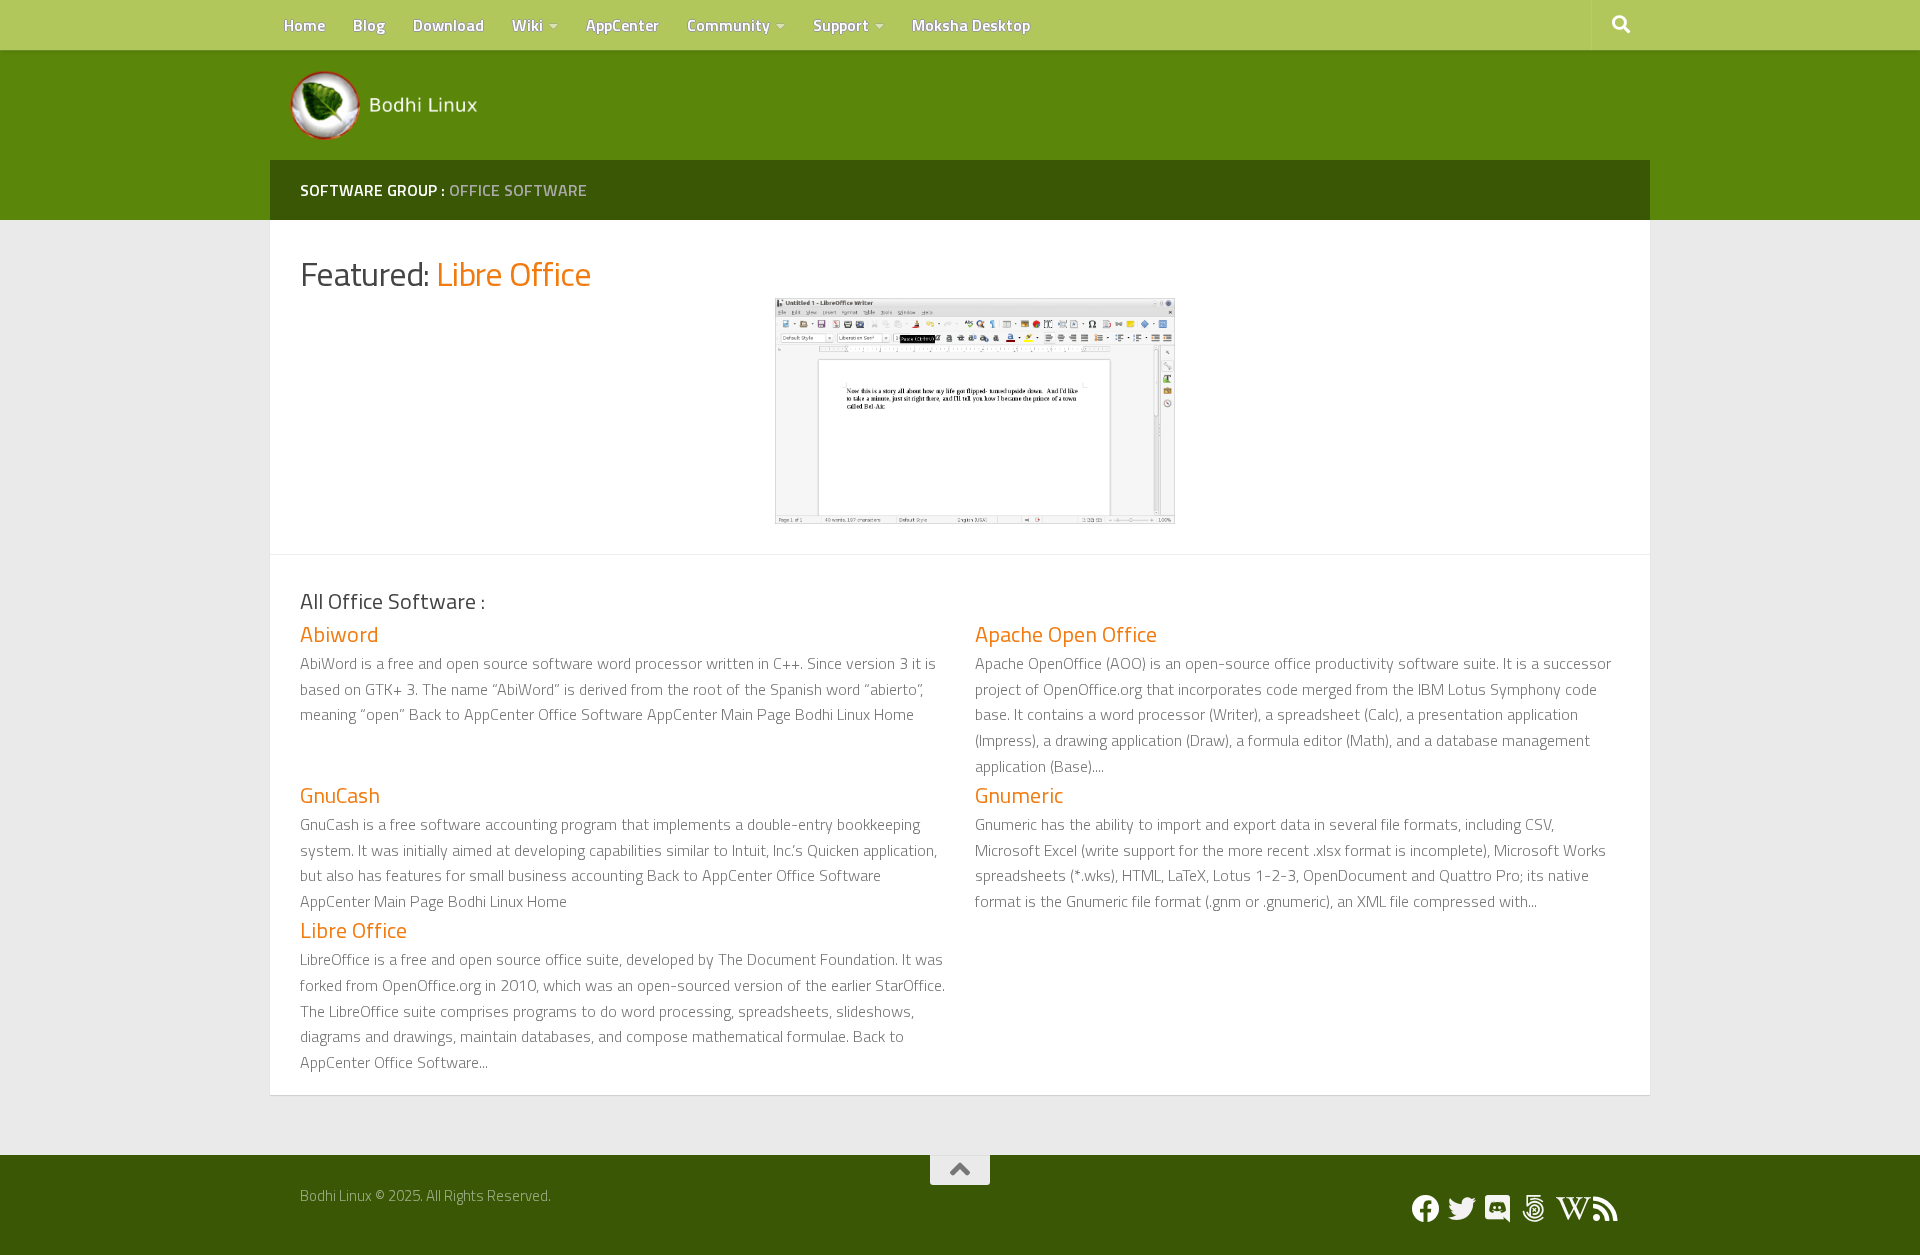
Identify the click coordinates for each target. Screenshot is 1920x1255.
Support (841, 25)
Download (448, 25)
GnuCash (340, 795)
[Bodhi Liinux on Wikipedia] (1570, 1209)
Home (304, 25)
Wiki (527, 25)
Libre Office (514, 273)
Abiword (339, 634)
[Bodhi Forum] (1534, 1209)
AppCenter (622, 25)
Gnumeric (1019, 795)
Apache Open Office (1066, 634)
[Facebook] (1426, 1209)
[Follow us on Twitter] (1462, 1209)
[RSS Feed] (1606, 1209)
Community (728, 25)
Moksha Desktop (971, 25)
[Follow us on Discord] (1498, 1209)
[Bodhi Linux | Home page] (384, 105)
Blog (369, 25)
